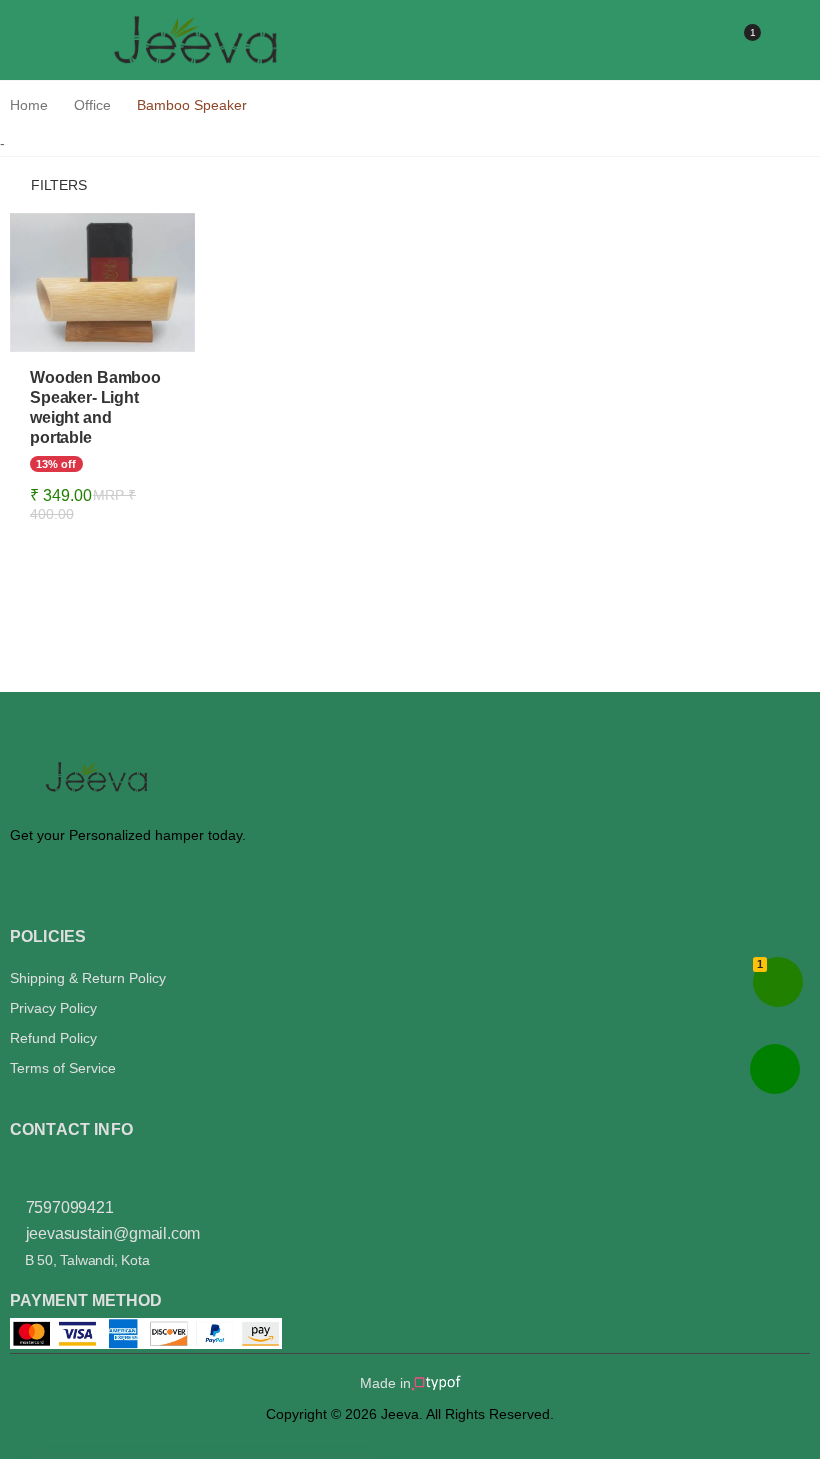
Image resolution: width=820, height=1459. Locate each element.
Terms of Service (63, 1068)
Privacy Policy (53, 1008)
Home (29, 105)
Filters (59, 185)
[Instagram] (16, 1165)
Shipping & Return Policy (88, 978)
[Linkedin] (48, 1165)
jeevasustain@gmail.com (113, 1233)
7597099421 (68, 1207)
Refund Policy (53, 1038)
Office (92, 105)
